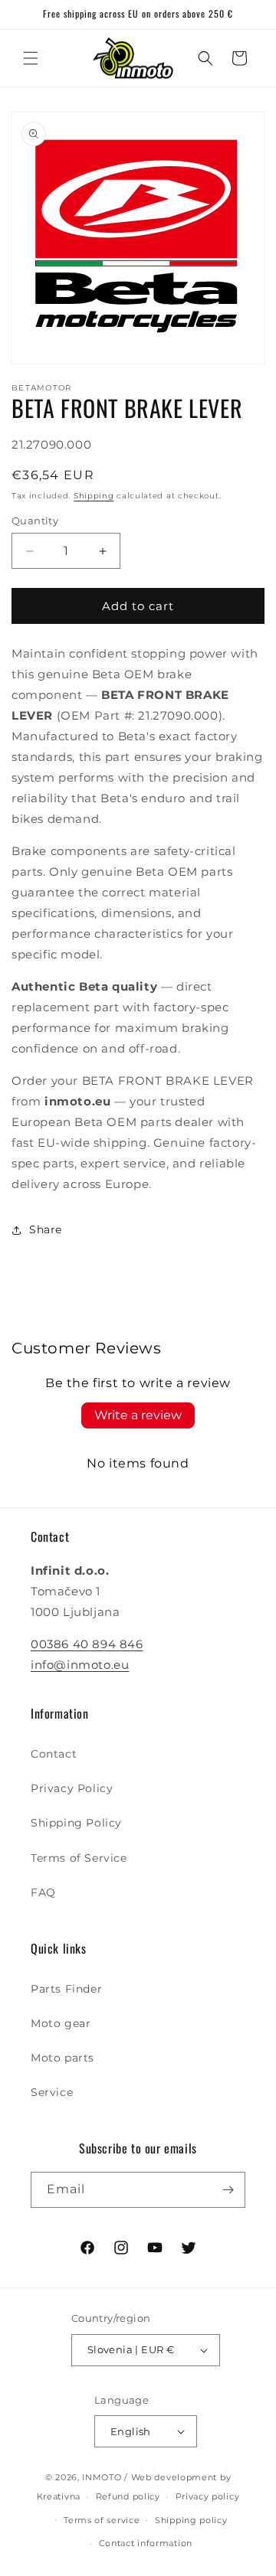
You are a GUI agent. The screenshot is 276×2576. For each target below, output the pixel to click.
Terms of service (102, 2520)
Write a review (138, 1415)
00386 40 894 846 (87, 1644)
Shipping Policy (76, 1823)
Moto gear (61, 2023)
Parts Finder (66, 1989)
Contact (54, 1754)
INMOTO (102, 2477)
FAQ (43, 1892)
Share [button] (46, 1229)
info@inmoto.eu (80, 1665)
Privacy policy (208, 2496)
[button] (31, 58)
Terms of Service (79, 1858)
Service (52, 2092)
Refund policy (128, 2496)
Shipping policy (191, 2520)
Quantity (35, 521)
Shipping (94, 496)
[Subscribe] (228, 2190)
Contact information (146, 2543)
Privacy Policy (72, 1788)
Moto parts (62, 2058)
